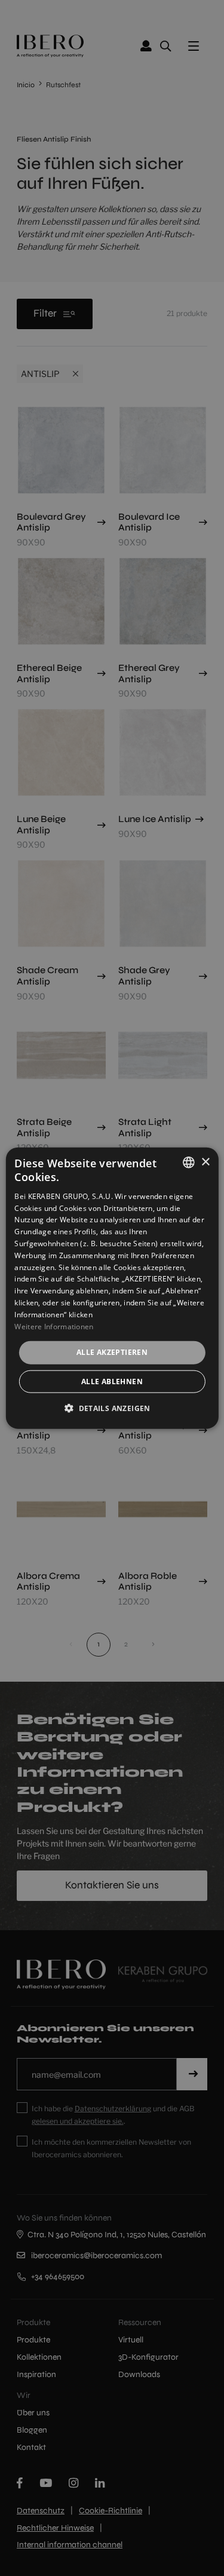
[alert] (112, 1288)
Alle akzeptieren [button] (112, 1352)
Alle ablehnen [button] (112, 1381)
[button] (112, 1407)
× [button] (205, 1162)
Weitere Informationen (54, 1326)
